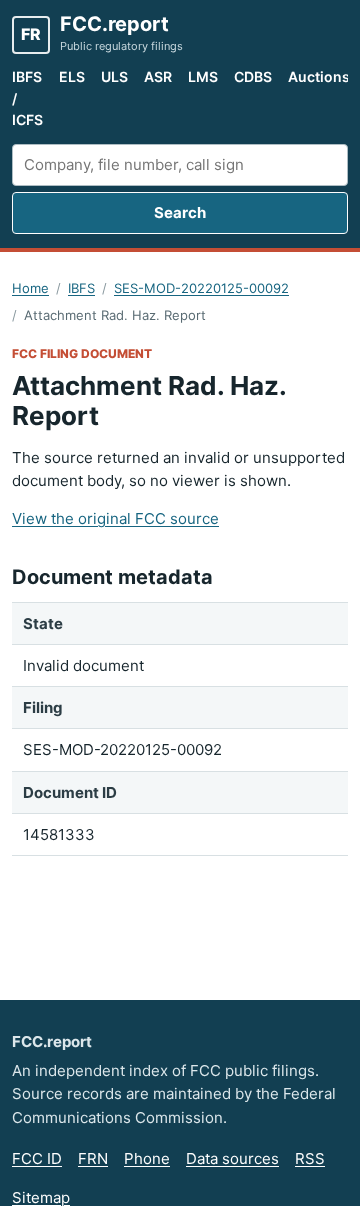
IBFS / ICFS (27, 98)
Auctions (319, 76)
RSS (310, 1158)
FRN (93, 1158)
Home (30, 288)
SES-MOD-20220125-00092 (201, 288)
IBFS (81, 288)
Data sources (232, 1158)
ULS (114, 76)
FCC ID (37, 1158)
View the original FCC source (115, 518)
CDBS (253, 76)
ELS (72, 76)
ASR (158, 76)
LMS (203, 76)
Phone (147, 1158)
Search (180, 212)
